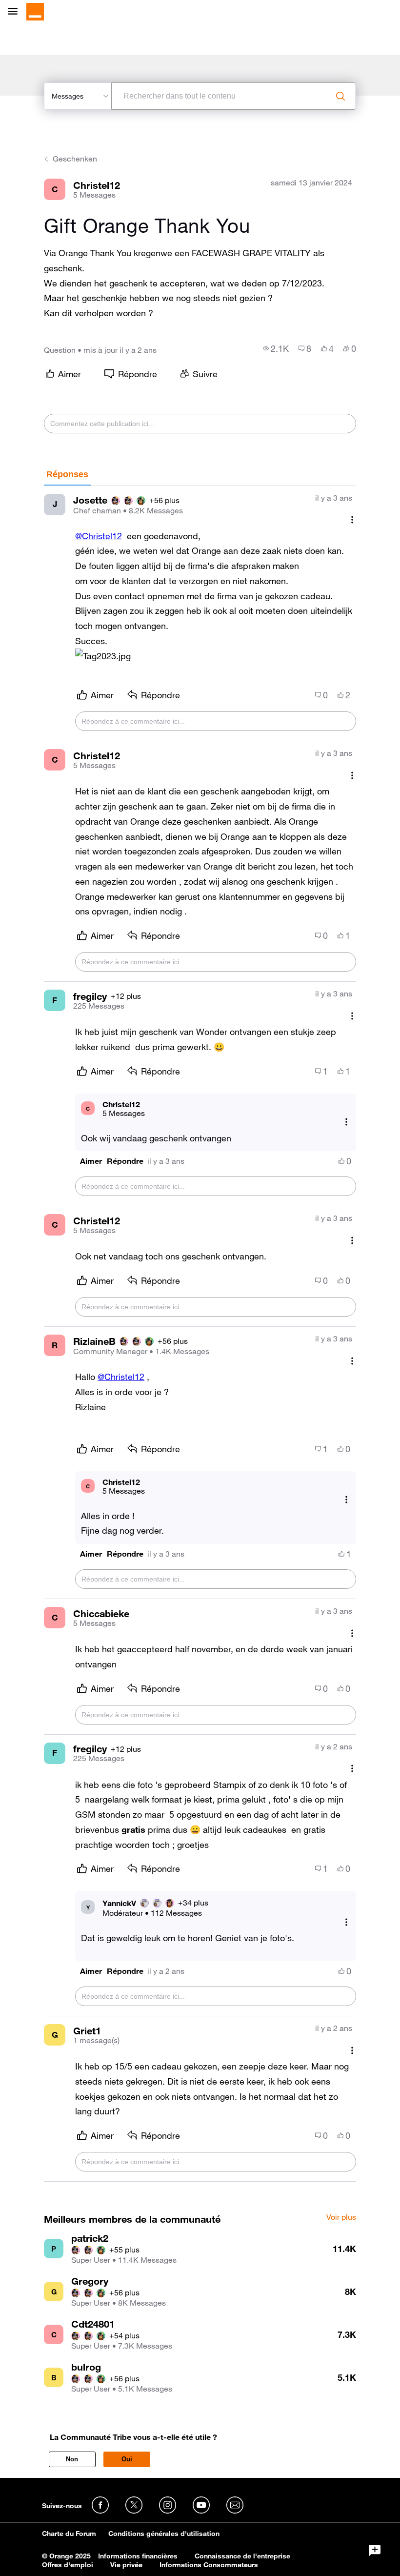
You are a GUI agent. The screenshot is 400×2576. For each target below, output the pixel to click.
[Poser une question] (375, 2551)
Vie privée (126, 2565)
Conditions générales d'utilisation (164, 2534)
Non (72, 2459)
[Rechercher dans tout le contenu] (340, 96)
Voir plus (341, 2217)
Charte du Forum (69, 2534)
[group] (276, 348)
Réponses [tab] (67, 474)
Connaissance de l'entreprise (242, 2556)
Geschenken (75, 159)
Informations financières (138, 2556)
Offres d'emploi (68, 2565)
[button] (103, 656)
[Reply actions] (346, 1122)
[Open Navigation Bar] (16, 12)
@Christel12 (99, 536)
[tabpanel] (200, 1334)
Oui (127, 2459)
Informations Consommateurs (209, 2565)
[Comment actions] (352, 520)
